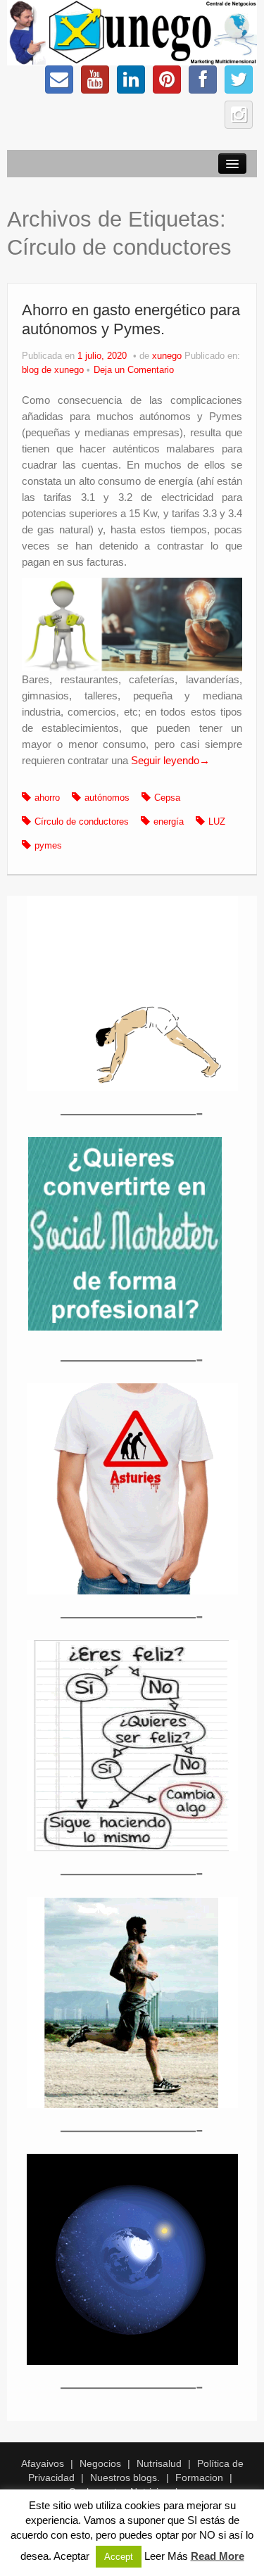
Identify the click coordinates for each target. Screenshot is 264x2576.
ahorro (47, 798)
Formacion (199, 2477)
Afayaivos (43, 2463)
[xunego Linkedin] (131, 80)
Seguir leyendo (170, 760)
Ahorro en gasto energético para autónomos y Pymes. (131, 319)
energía (169, 822)
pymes (48, 846)
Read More (218, 2556)
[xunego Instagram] (239, 115)
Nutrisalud (159, 2463)
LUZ (217, 822)
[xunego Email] (59, 80)
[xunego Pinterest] (167, 80)
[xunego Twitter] (239, 80)
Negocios (100, 2463)
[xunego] (132, 32)
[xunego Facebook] (203, 80)
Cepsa (167, 798)
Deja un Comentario (134, 370)
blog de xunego (53, 370)
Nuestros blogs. (125, 2477)
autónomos (107, 798)
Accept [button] (119, 2557)
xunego (167, 356)
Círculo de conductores (82, 822)
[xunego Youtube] (95, 80)
